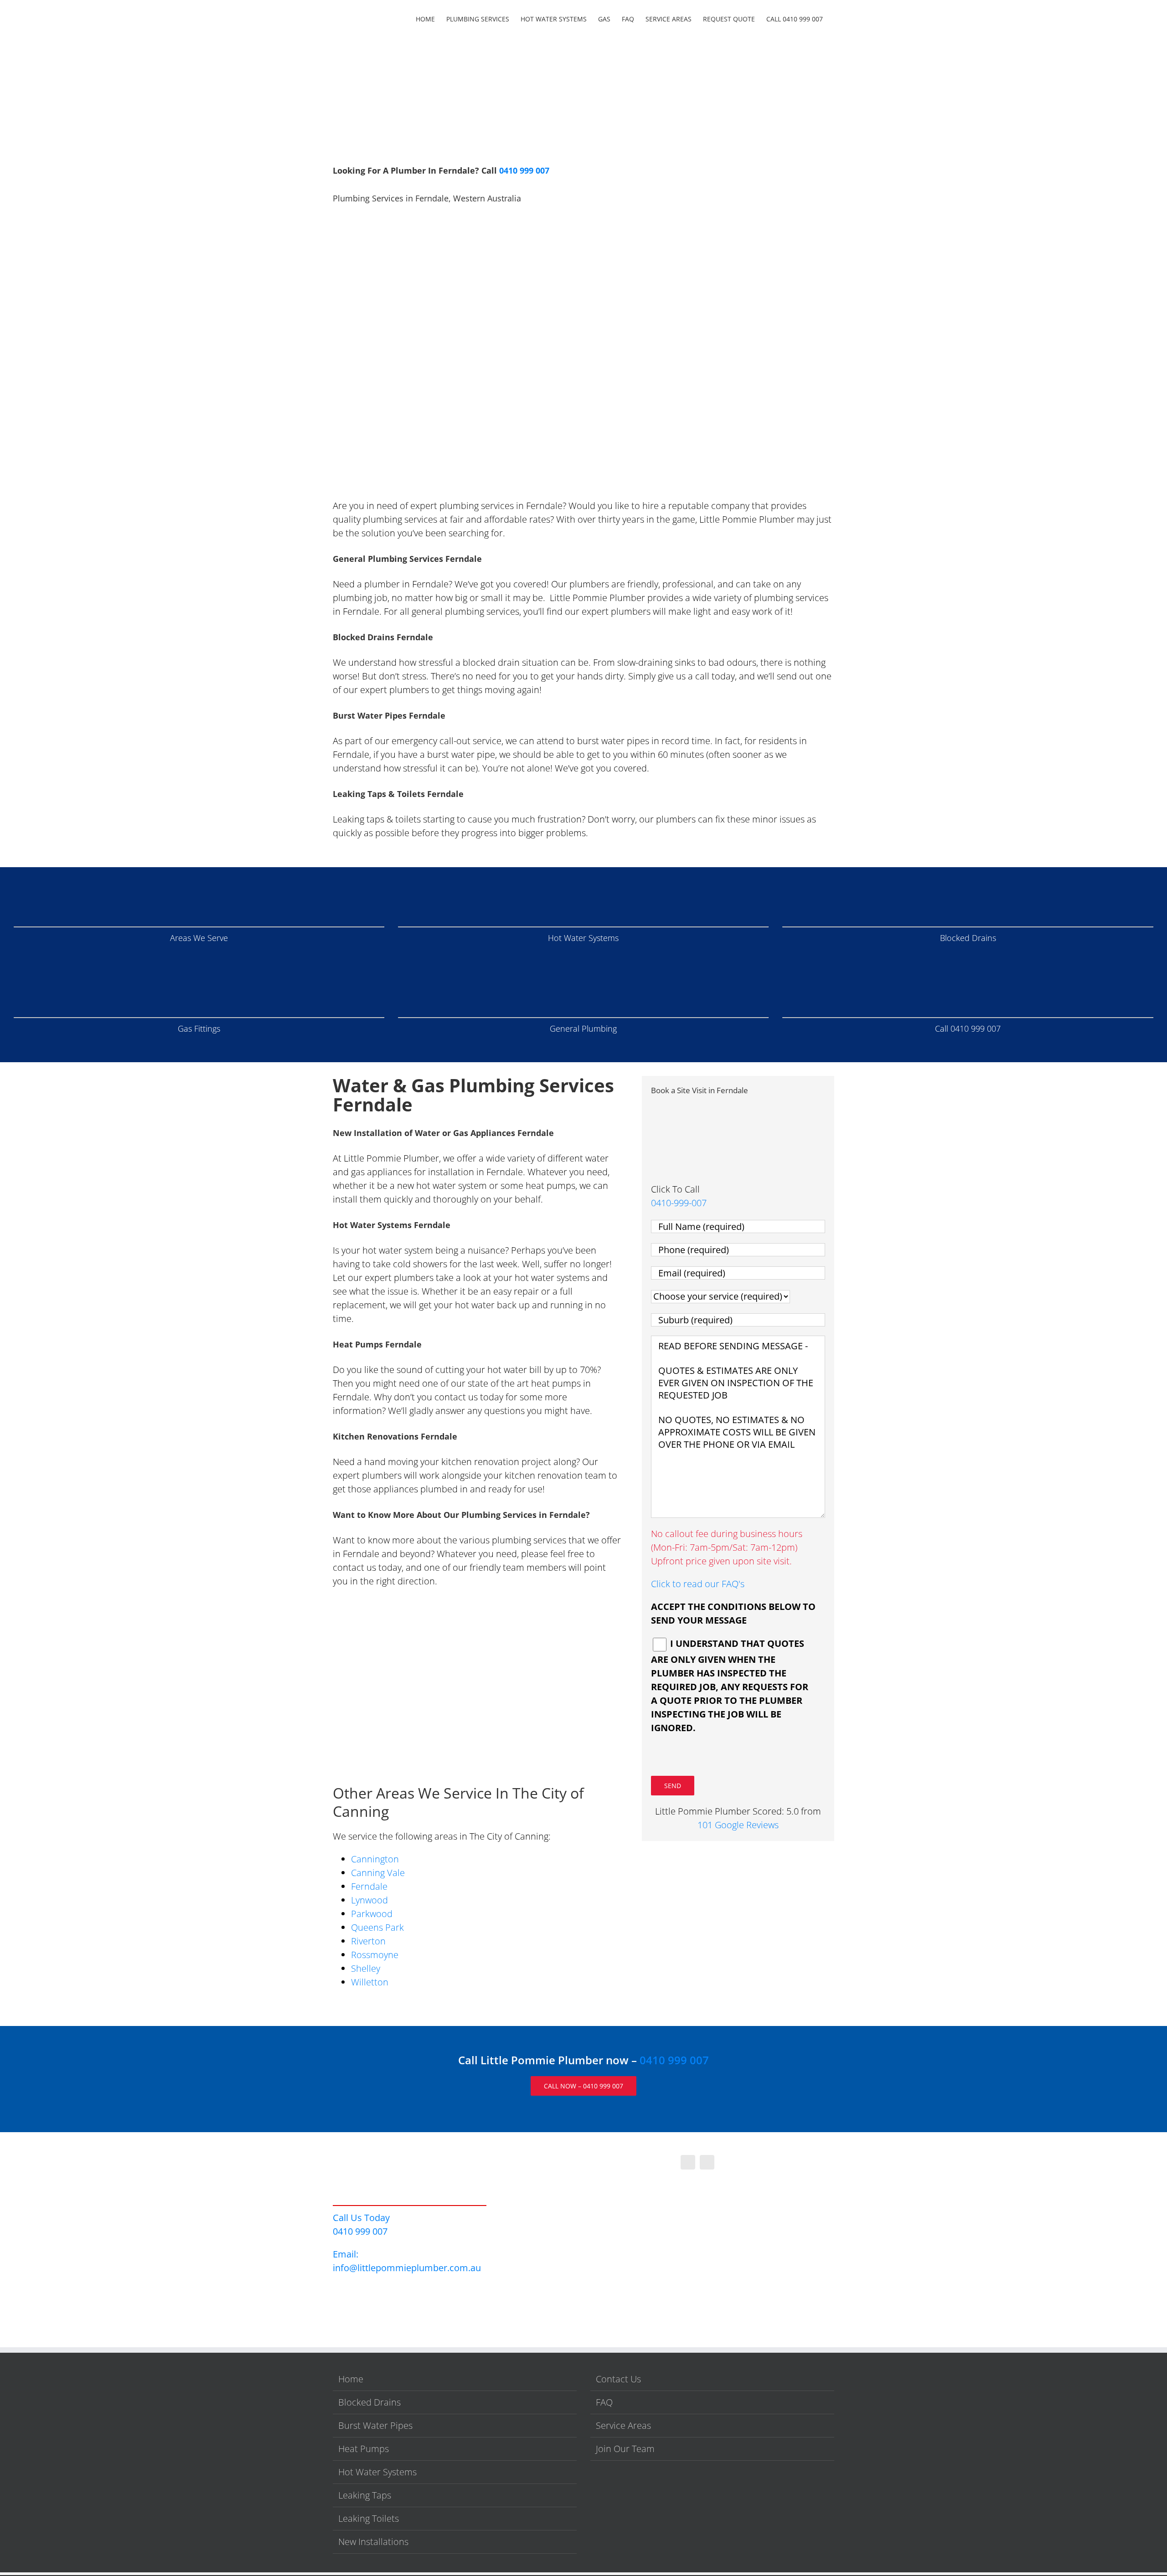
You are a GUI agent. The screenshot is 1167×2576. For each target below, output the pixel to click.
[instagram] (707, 2162)
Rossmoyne (375, 1955)
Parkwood (372, 1914)
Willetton (370, 1982)
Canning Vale (378, 1873)
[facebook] (688, 2162)
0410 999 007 (524, 170)
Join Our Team (625, 2449)
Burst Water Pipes (375, 2425)
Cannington (375, 1859)
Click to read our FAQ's (698, 1584)
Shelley (366, 1968)
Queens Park (377, 1927)
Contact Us (618, 2379)
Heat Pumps (364, 2449)
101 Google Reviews (738, 1825)
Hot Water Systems (377, 2472)
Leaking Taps (365, 2495)
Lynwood (369, 1900)
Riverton (368, 1941)
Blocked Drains (369, 2402)
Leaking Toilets (369, 2518)
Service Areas (623, 2425)
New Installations (373, 2542)
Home (351, 2379)
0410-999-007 (679, 1203)
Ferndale (369, 1886)
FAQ (604, 2402)
